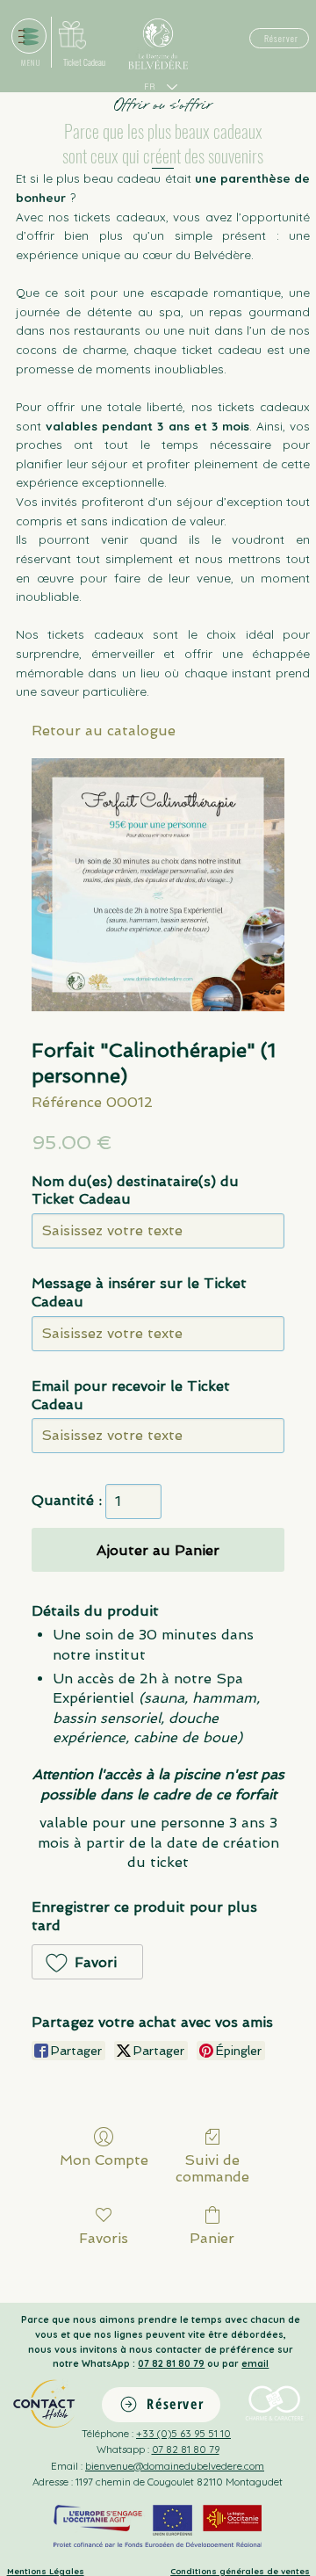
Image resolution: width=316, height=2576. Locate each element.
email (255, 2363)
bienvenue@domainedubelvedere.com (175, 2466)
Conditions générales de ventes (240, 2571)
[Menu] (29, 36)
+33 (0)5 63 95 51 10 (183, 2433)
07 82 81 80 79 (171, 2363)
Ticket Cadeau (84, 62)
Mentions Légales (46, 2571)
